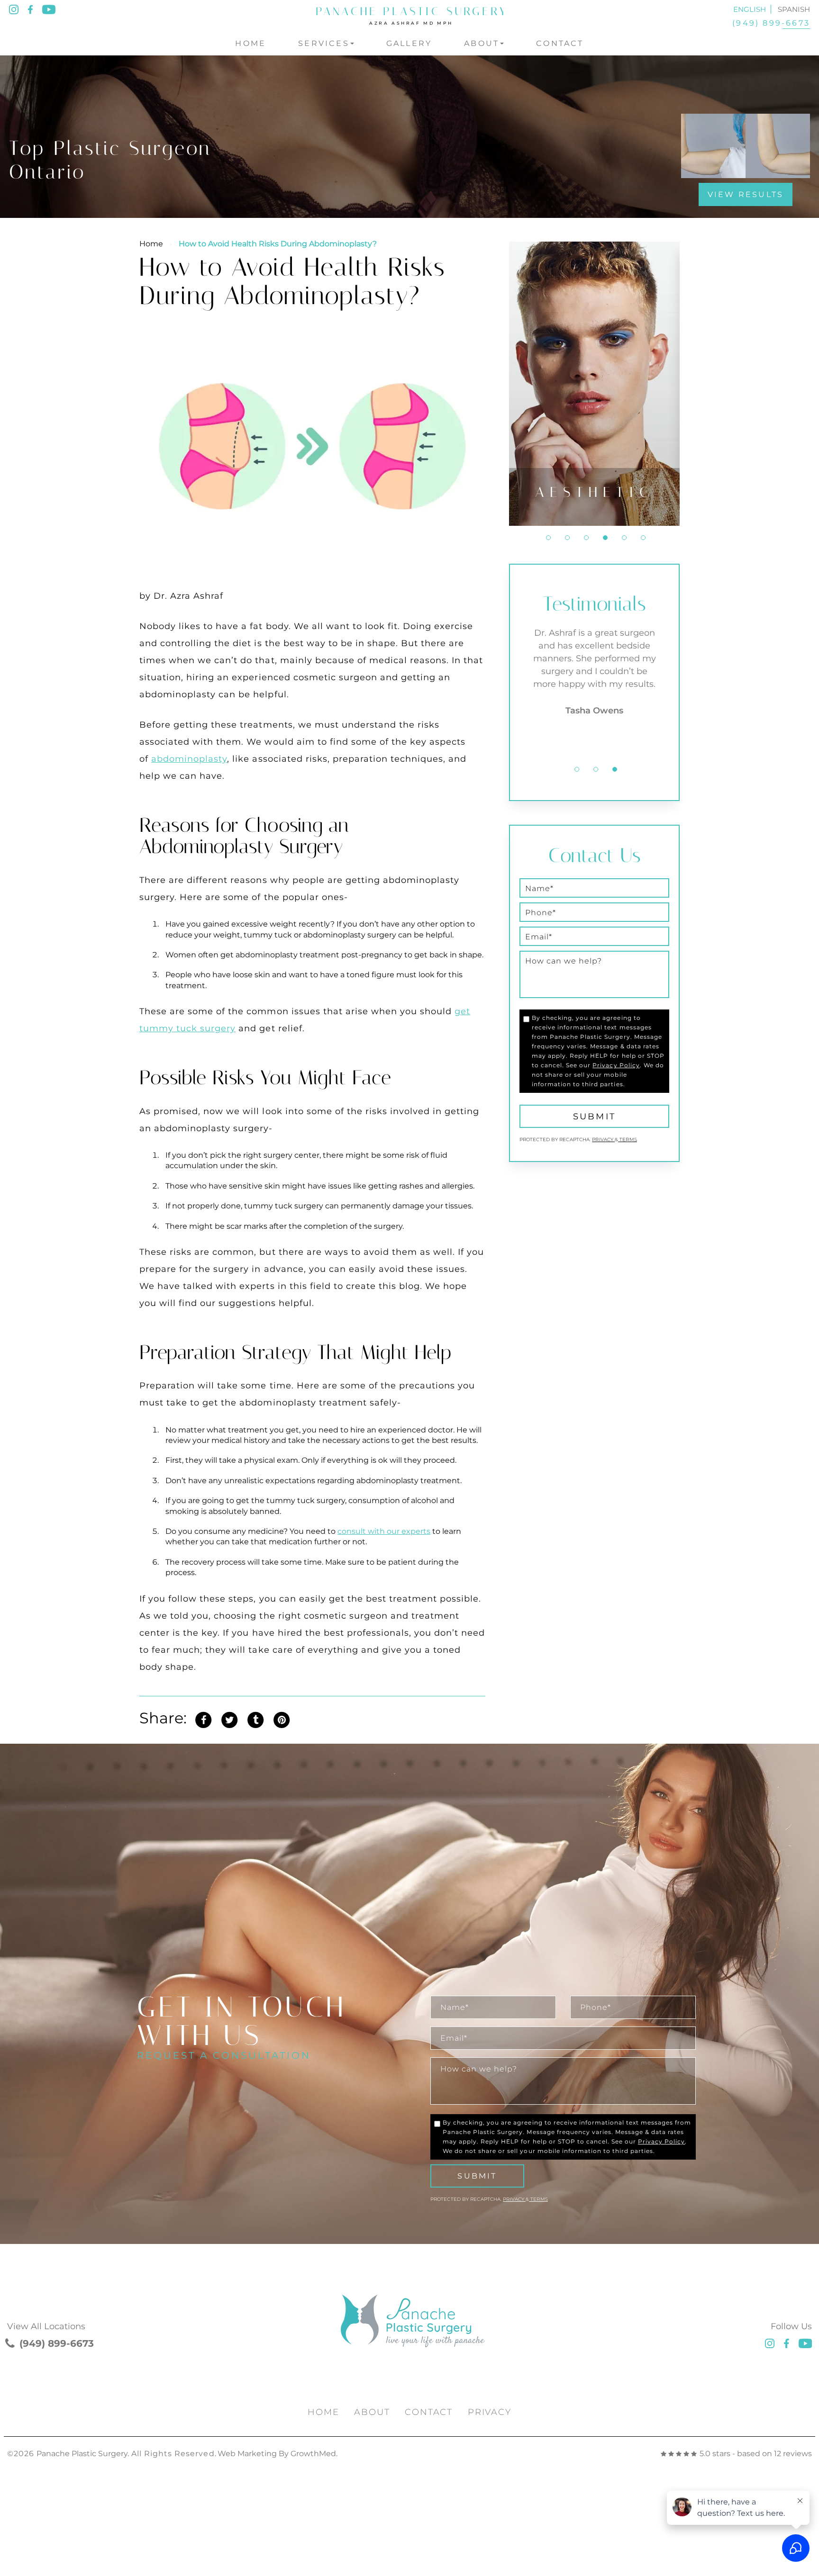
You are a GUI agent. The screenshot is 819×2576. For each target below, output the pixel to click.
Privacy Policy (616, 1065)
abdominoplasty (189, 759)
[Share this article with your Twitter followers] (229, 1718)
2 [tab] (567, 538)
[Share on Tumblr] (255, 1718)
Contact (560, 43)
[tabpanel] (594, 384)
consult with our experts (384, 1531)
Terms (628, 1139)
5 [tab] (624, 538)
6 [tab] (643, 538)
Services (324, 43)
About (482, 43)
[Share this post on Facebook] (203, 1718)
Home (250, 43)
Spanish (794, 9)
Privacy (603, 1139)
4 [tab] (605, 538)
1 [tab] (548, 538)
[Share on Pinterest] (282, 1718)
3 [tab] (586, 538)
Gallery (409, 43)
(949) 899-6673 (771, 23)
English (750, 9)
